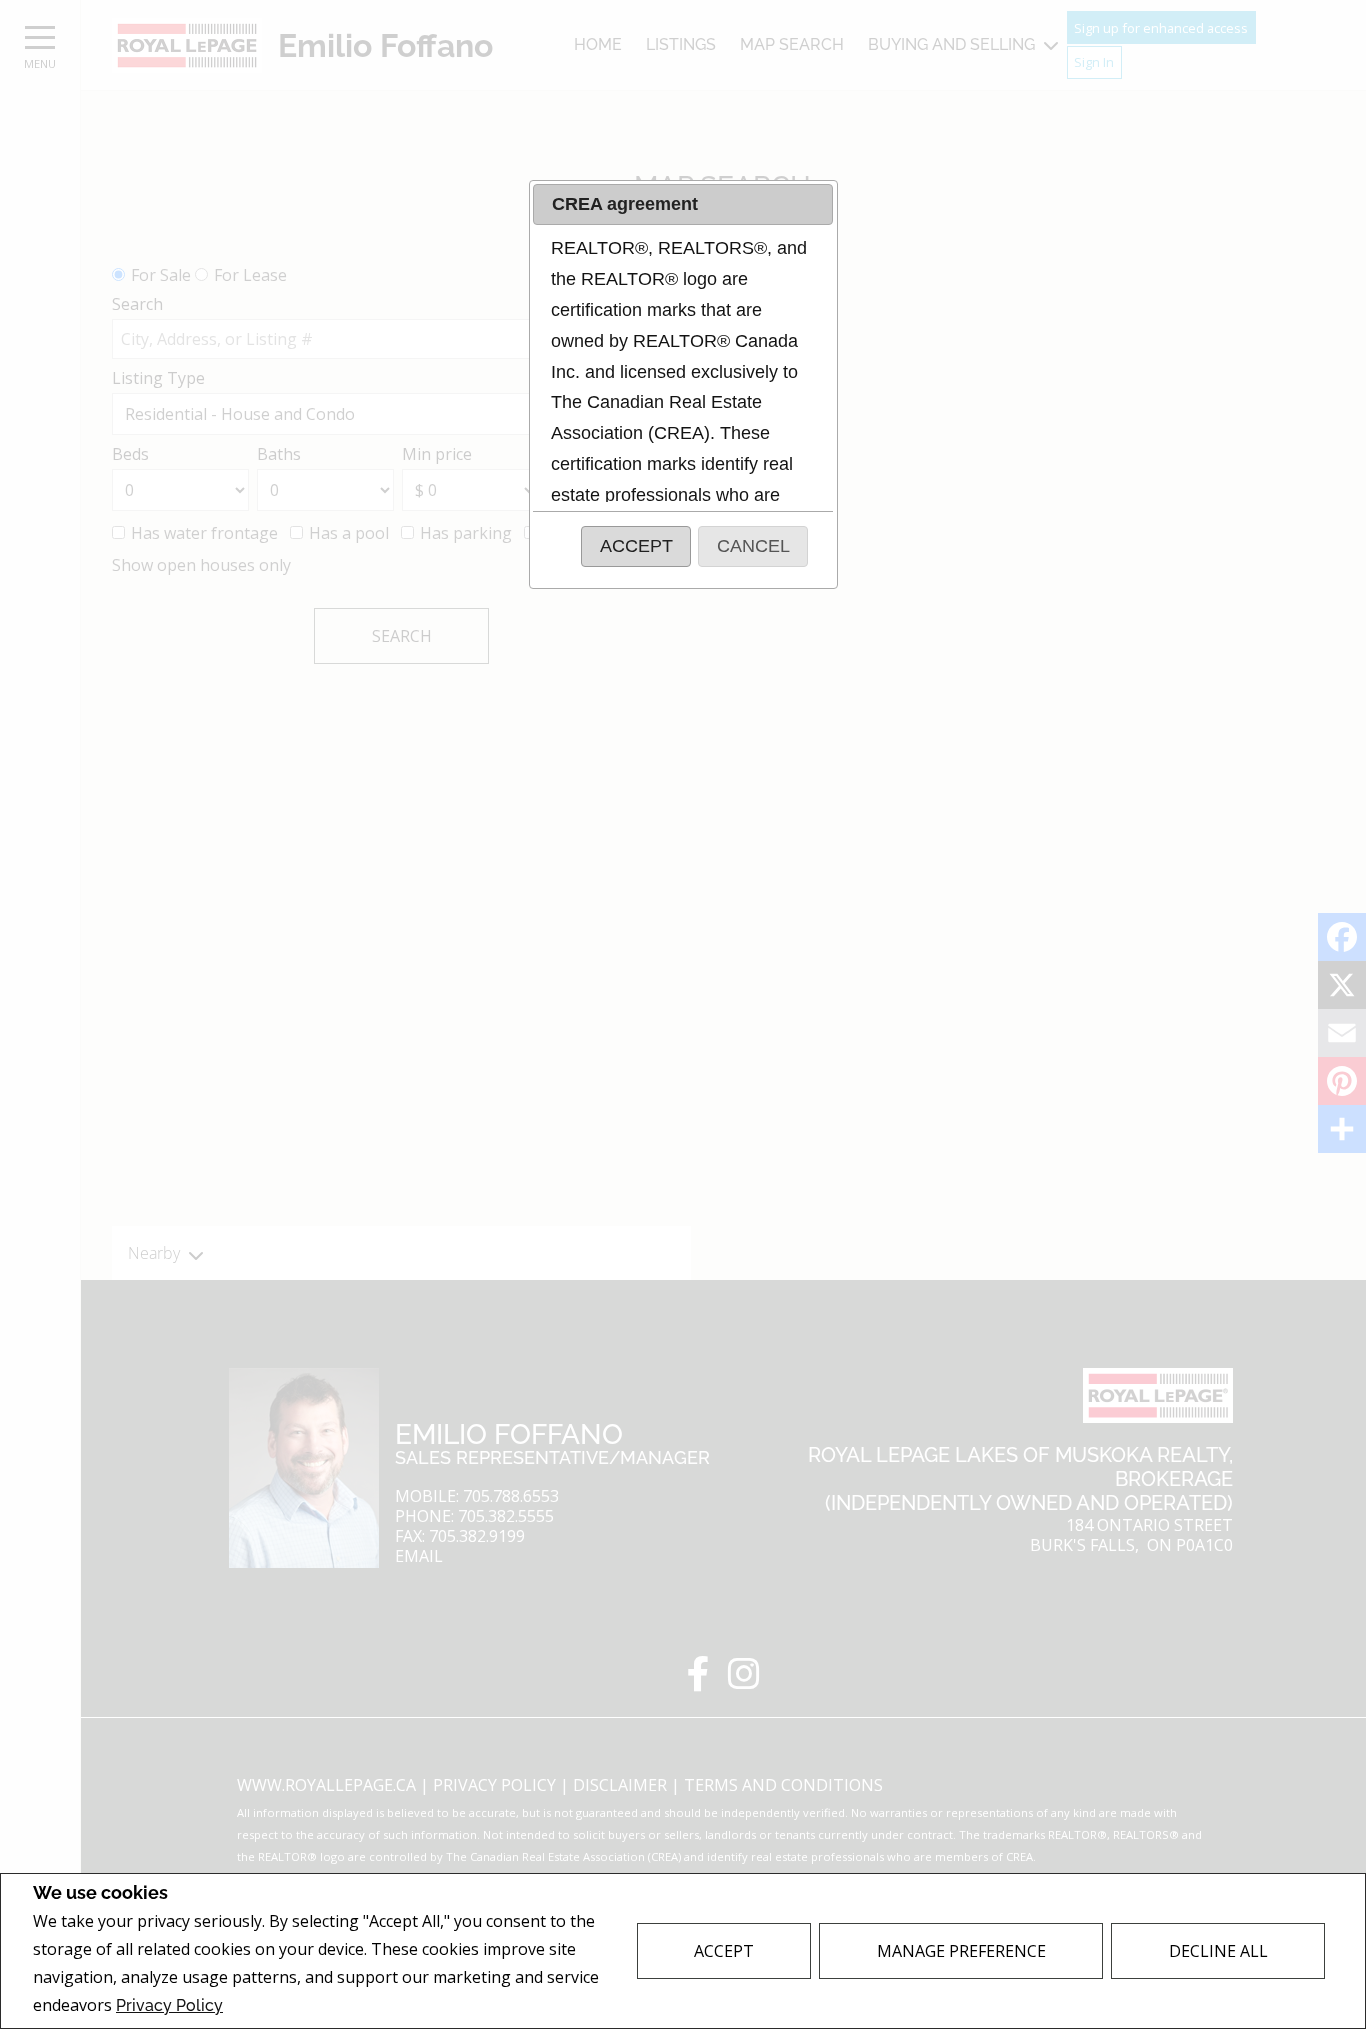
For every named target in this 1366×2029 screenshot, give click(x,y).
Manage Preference (961, 1951)
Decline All (1218, 1951)
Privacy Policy (169, 2005)
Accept (724, 1951)
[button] (636, 546)
